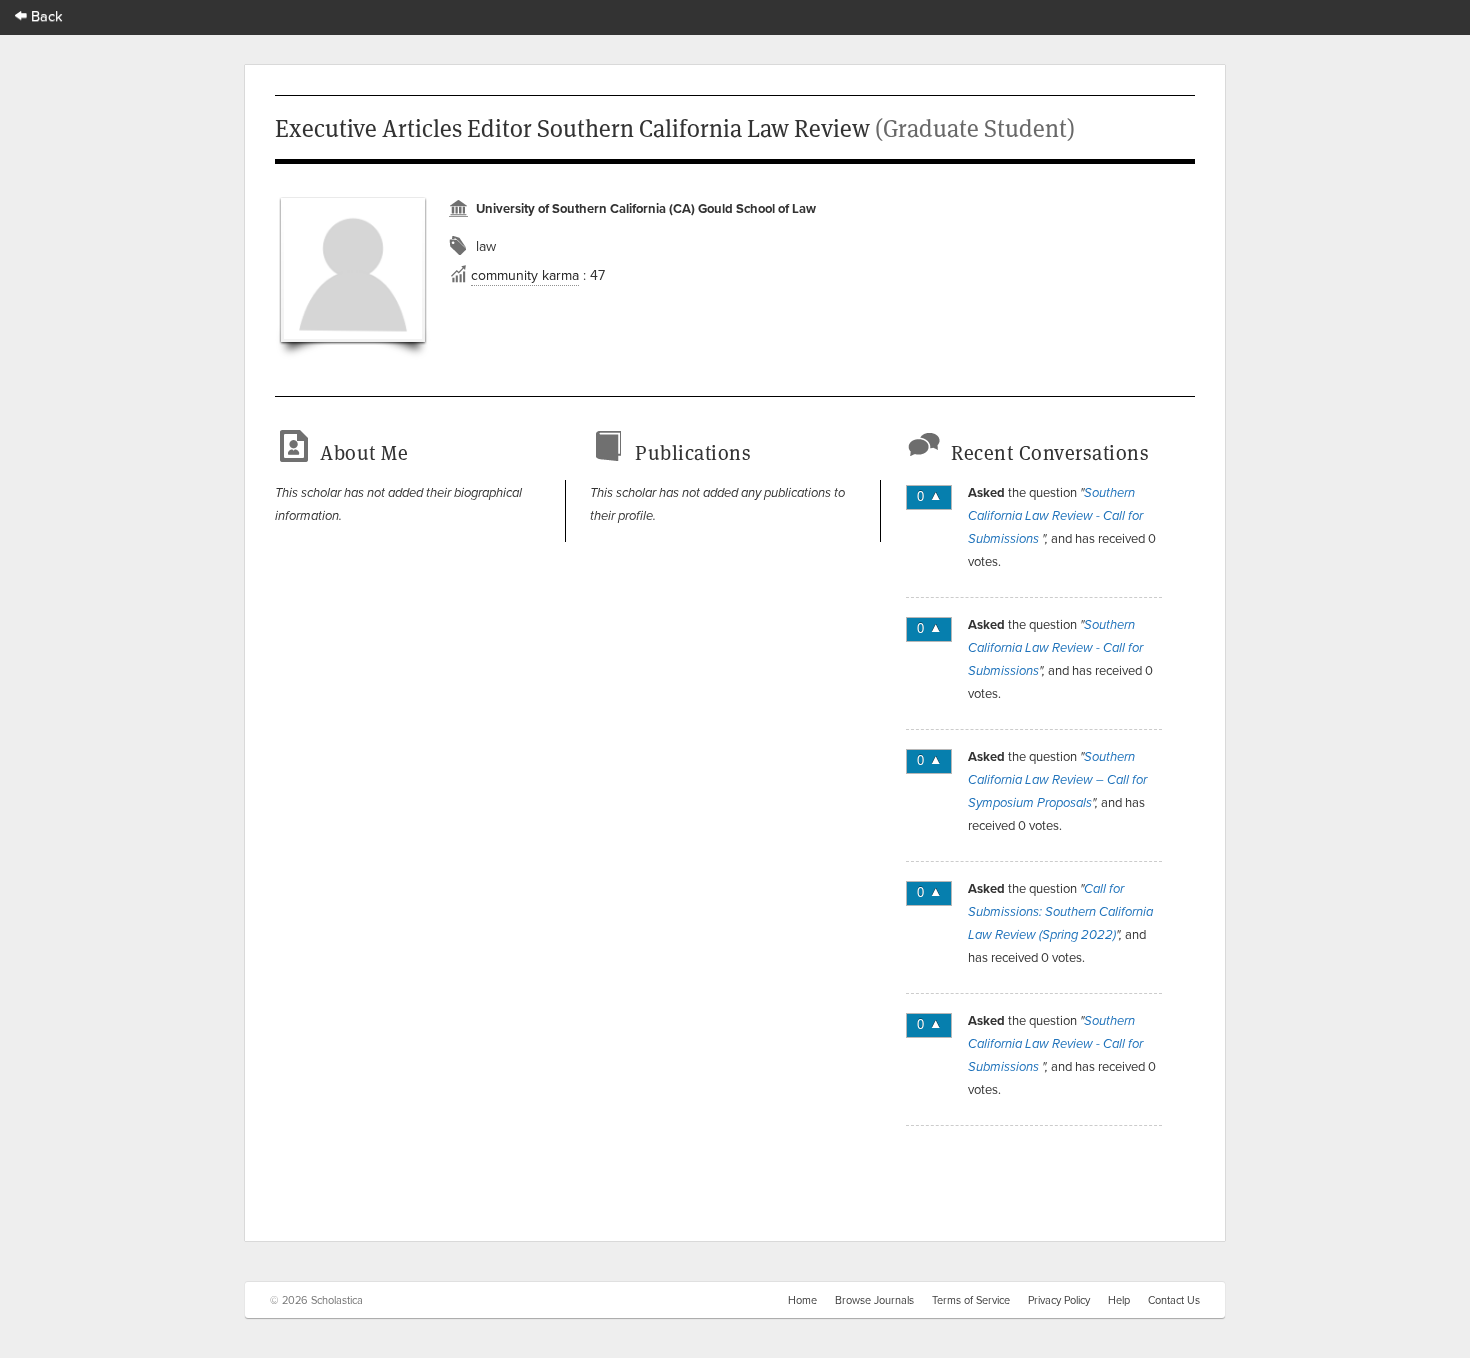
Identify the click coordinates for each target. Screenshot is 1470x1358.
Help (1119, 1300)
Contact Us (1174, 1300)
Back (45, 15)
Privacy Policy (1059, 1300)
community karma (525, 275)
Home (802, 1300)
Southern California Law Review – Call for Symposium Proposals (1057, 780)
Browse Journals (874, 1300)
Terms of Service (971, 1300)
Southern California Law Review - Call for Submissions (1055, 516)
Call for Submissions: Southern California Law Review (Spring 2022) (1060, 912)
